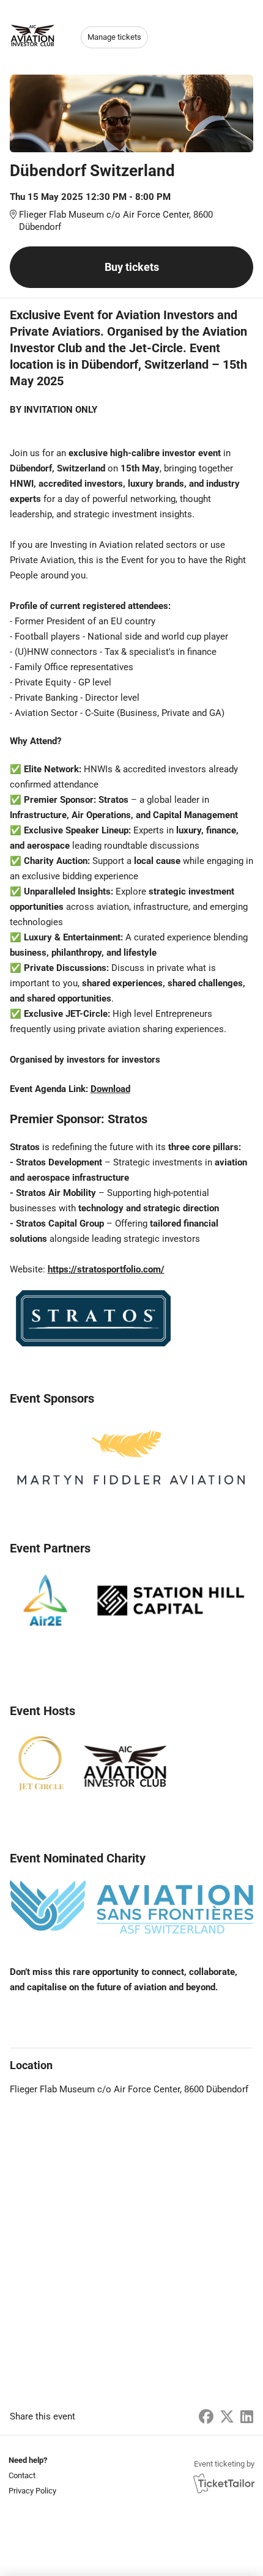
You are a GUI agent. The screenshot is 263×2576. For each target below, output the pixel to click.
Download (110, 1089)
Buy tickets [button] (132, 267)
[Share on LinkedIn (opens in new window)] (247, 2417)
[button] (31, 2475)
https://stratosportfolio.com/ (106, 1269)
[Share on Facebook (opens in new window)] (206, 2417)
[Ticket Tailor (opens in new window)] (224, 2483)
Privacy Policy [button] (32, 2491)
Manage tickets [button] (114, 37)
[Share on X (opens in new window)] (227, 2417)
